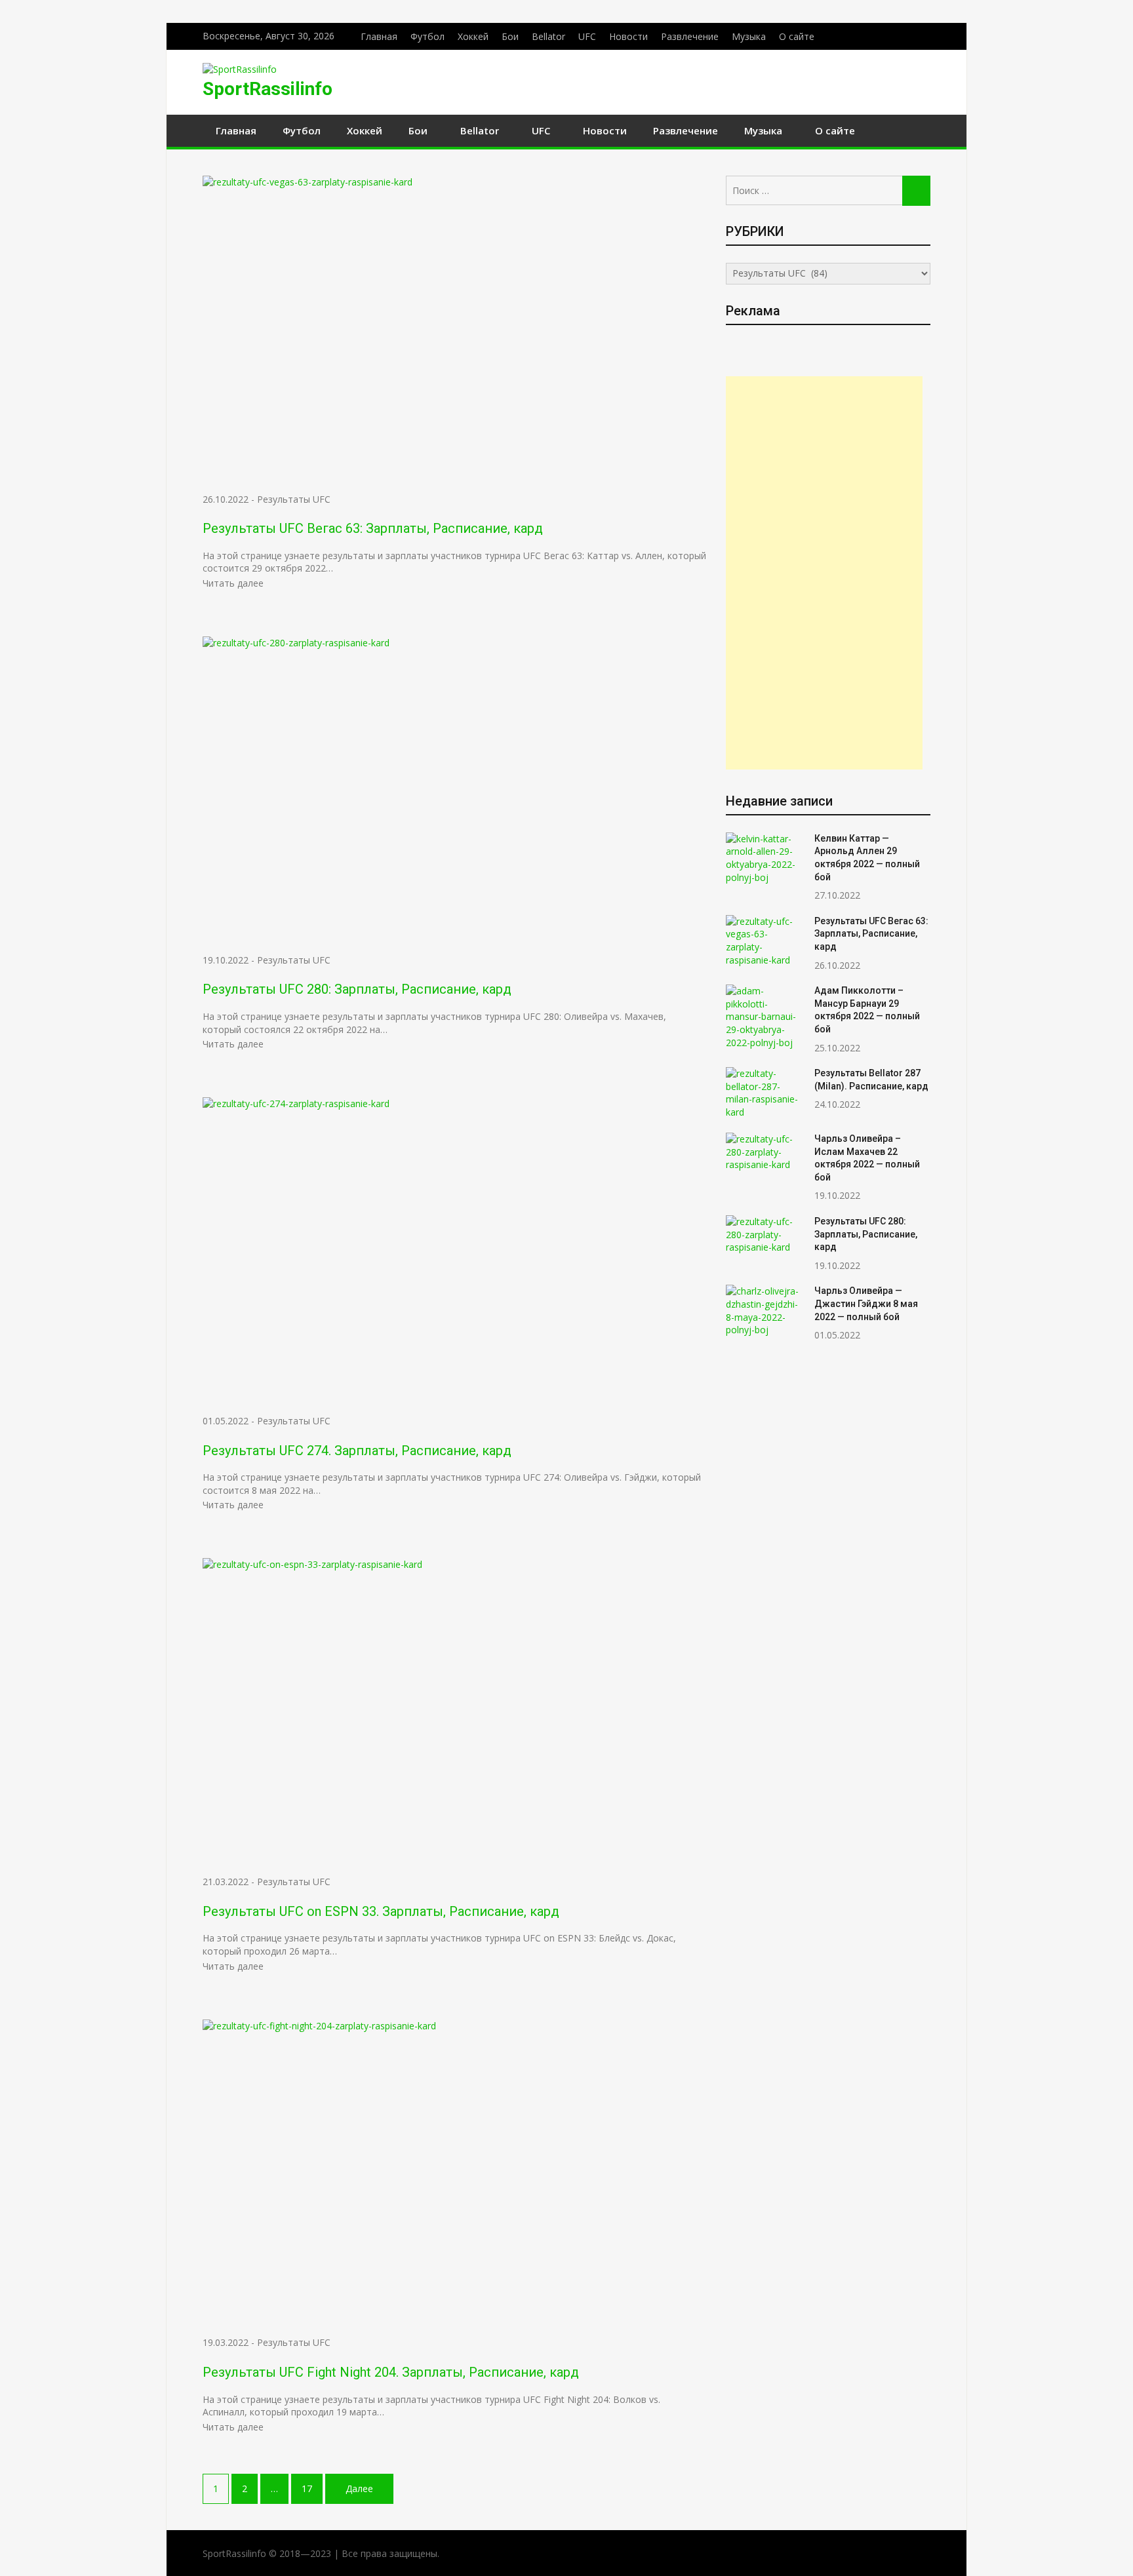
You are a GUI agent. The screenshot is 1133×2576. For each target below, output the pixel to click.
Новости (628, 36)
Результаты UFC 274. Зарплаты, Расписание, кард (357, 1451)
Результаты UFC (294, 499)
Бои (510, 36)
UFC (587, 36)
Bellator (548, 36)
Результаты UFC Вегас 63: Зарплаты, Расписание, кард (373, 528)
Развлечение (690, 36)
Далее (359, 2488)
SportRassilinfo (268, 89)
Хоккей (473, 36)
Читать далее (233, 583)
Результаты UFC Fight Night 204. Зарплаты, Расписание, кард (391, 2372)
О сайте (797, 36)
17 (307, 2488)
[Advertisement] (824, 573)
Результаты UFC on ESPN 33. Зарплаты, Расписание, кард (381, 1911)
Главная (379, 36)
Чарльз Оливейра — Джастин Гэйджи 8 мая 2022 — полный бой (866, 1303)
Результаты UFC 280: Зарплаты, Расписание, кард (357, 989)
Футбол (427, 36)
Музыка (749, 36)
